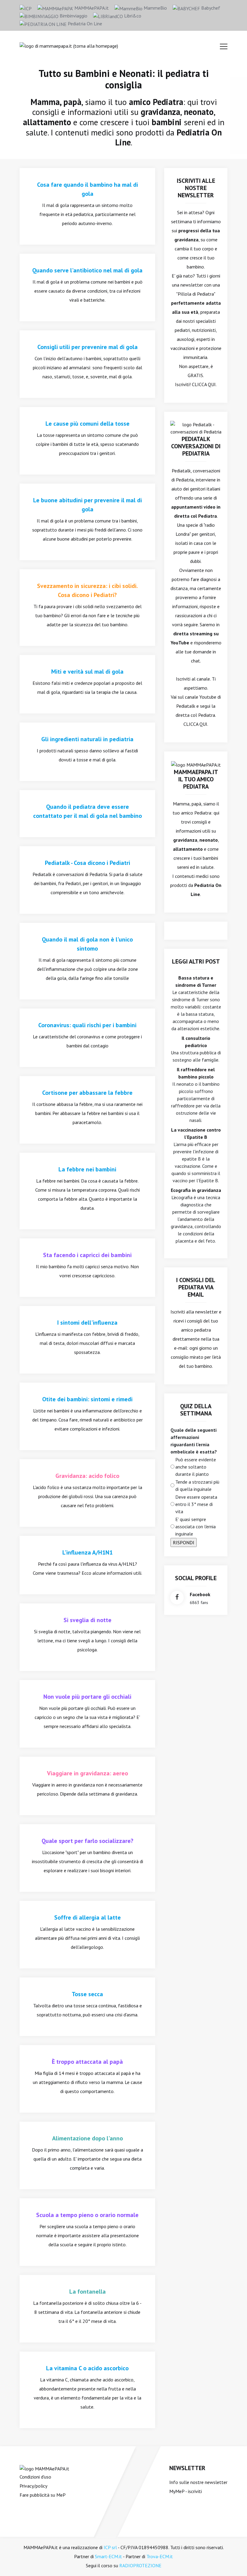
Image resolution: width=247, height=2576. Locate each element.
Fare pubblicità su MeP (43, 2495)
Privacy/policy (33, 2486)
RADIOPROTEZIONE (140, 2565)
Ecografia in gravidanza (196, 1190)
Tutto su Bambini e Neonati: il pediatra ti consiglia (124, 79)
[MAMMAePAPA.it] (44, 2468)
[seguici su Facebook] (177, 1598)
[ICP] (26, 8)
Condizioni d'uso (35, 2477)
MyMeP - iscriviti (186, 2491)
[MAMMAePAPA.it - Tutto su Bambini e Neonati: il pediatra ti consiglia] (69, 45)
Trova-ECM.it (160, 2556)
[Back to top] (233, 2562)
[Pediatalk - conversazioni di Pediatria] (196, 427)
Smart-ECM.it (108, 2556)
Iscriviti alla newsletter (194, 1312)
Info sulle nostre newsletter (198, 2482)
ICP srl (110, 2547)
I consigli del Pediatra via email (196, 1287)
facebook (200, 1594)
